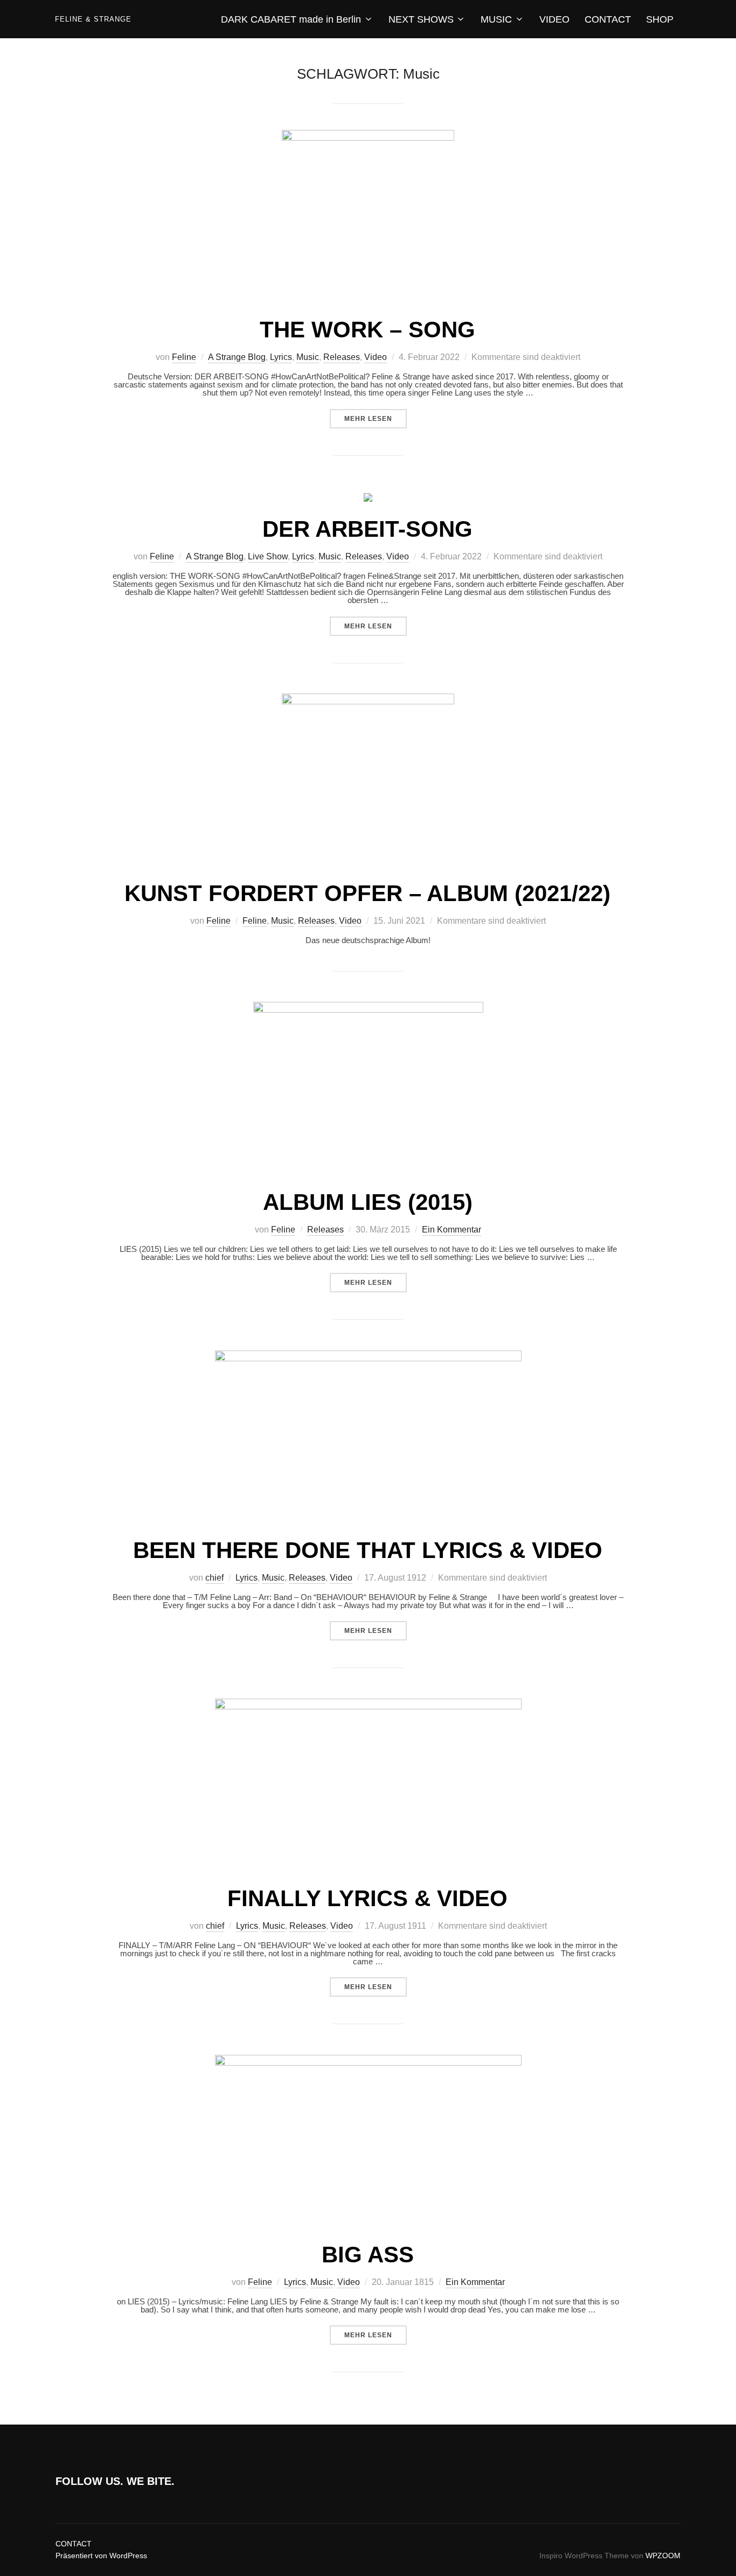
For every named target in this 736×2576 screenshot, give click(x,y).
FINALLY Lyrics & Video (367, 1898)
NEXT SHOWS (421, 19)
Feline (184, 357)
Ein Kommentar (452, 1230)
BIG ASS (368, 2255)
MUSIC (496, 19)
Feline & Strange (93, 19)
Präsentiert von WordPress (101, 2556)
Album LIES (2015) (368, 1202)
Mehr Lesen (376, 418)
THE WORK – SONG (367, 330)
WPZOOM (663, 2556)
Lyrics (281, 357)
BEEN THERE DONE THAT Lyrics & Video (368, 1550)
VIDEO (554, 19)
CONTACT (608, 19)
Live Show (268, 556)
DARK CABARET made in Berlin (291, 19)
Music (308, 357)
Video (376, 357)
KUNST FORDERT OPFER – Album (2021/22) (367, 893)
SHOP (660, 19)
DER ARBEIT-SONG (367, 529)
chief (214, 1578)
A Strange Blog (237, 357)
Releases (342, 357)
